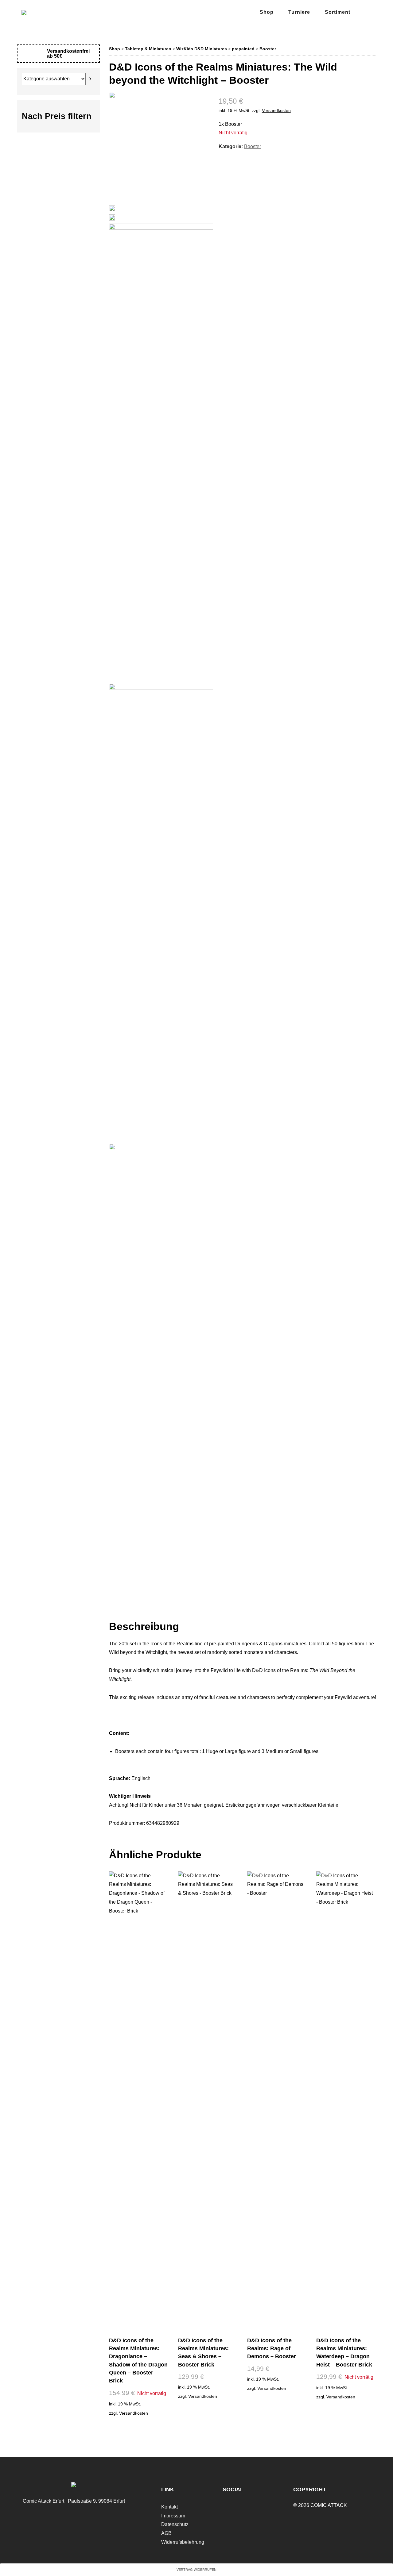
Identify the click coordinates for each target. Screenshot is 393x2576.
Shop (267, 12)
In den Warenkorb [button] (207, 2411)
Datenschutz (175, 2524)
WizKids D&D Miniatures (202, 49)
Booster (268, 49)
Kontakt (169, 2507)
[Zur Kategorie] (90, 79)
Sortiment (338, 12)
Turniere (299, 12)
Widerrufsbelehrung (183, 2542)
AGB (166, 2533)
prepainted (243, 49)
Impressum (173, 2516)
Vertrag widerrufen (196, 2570)
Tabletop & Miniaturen (148, 49)
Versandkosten (276, 110)
